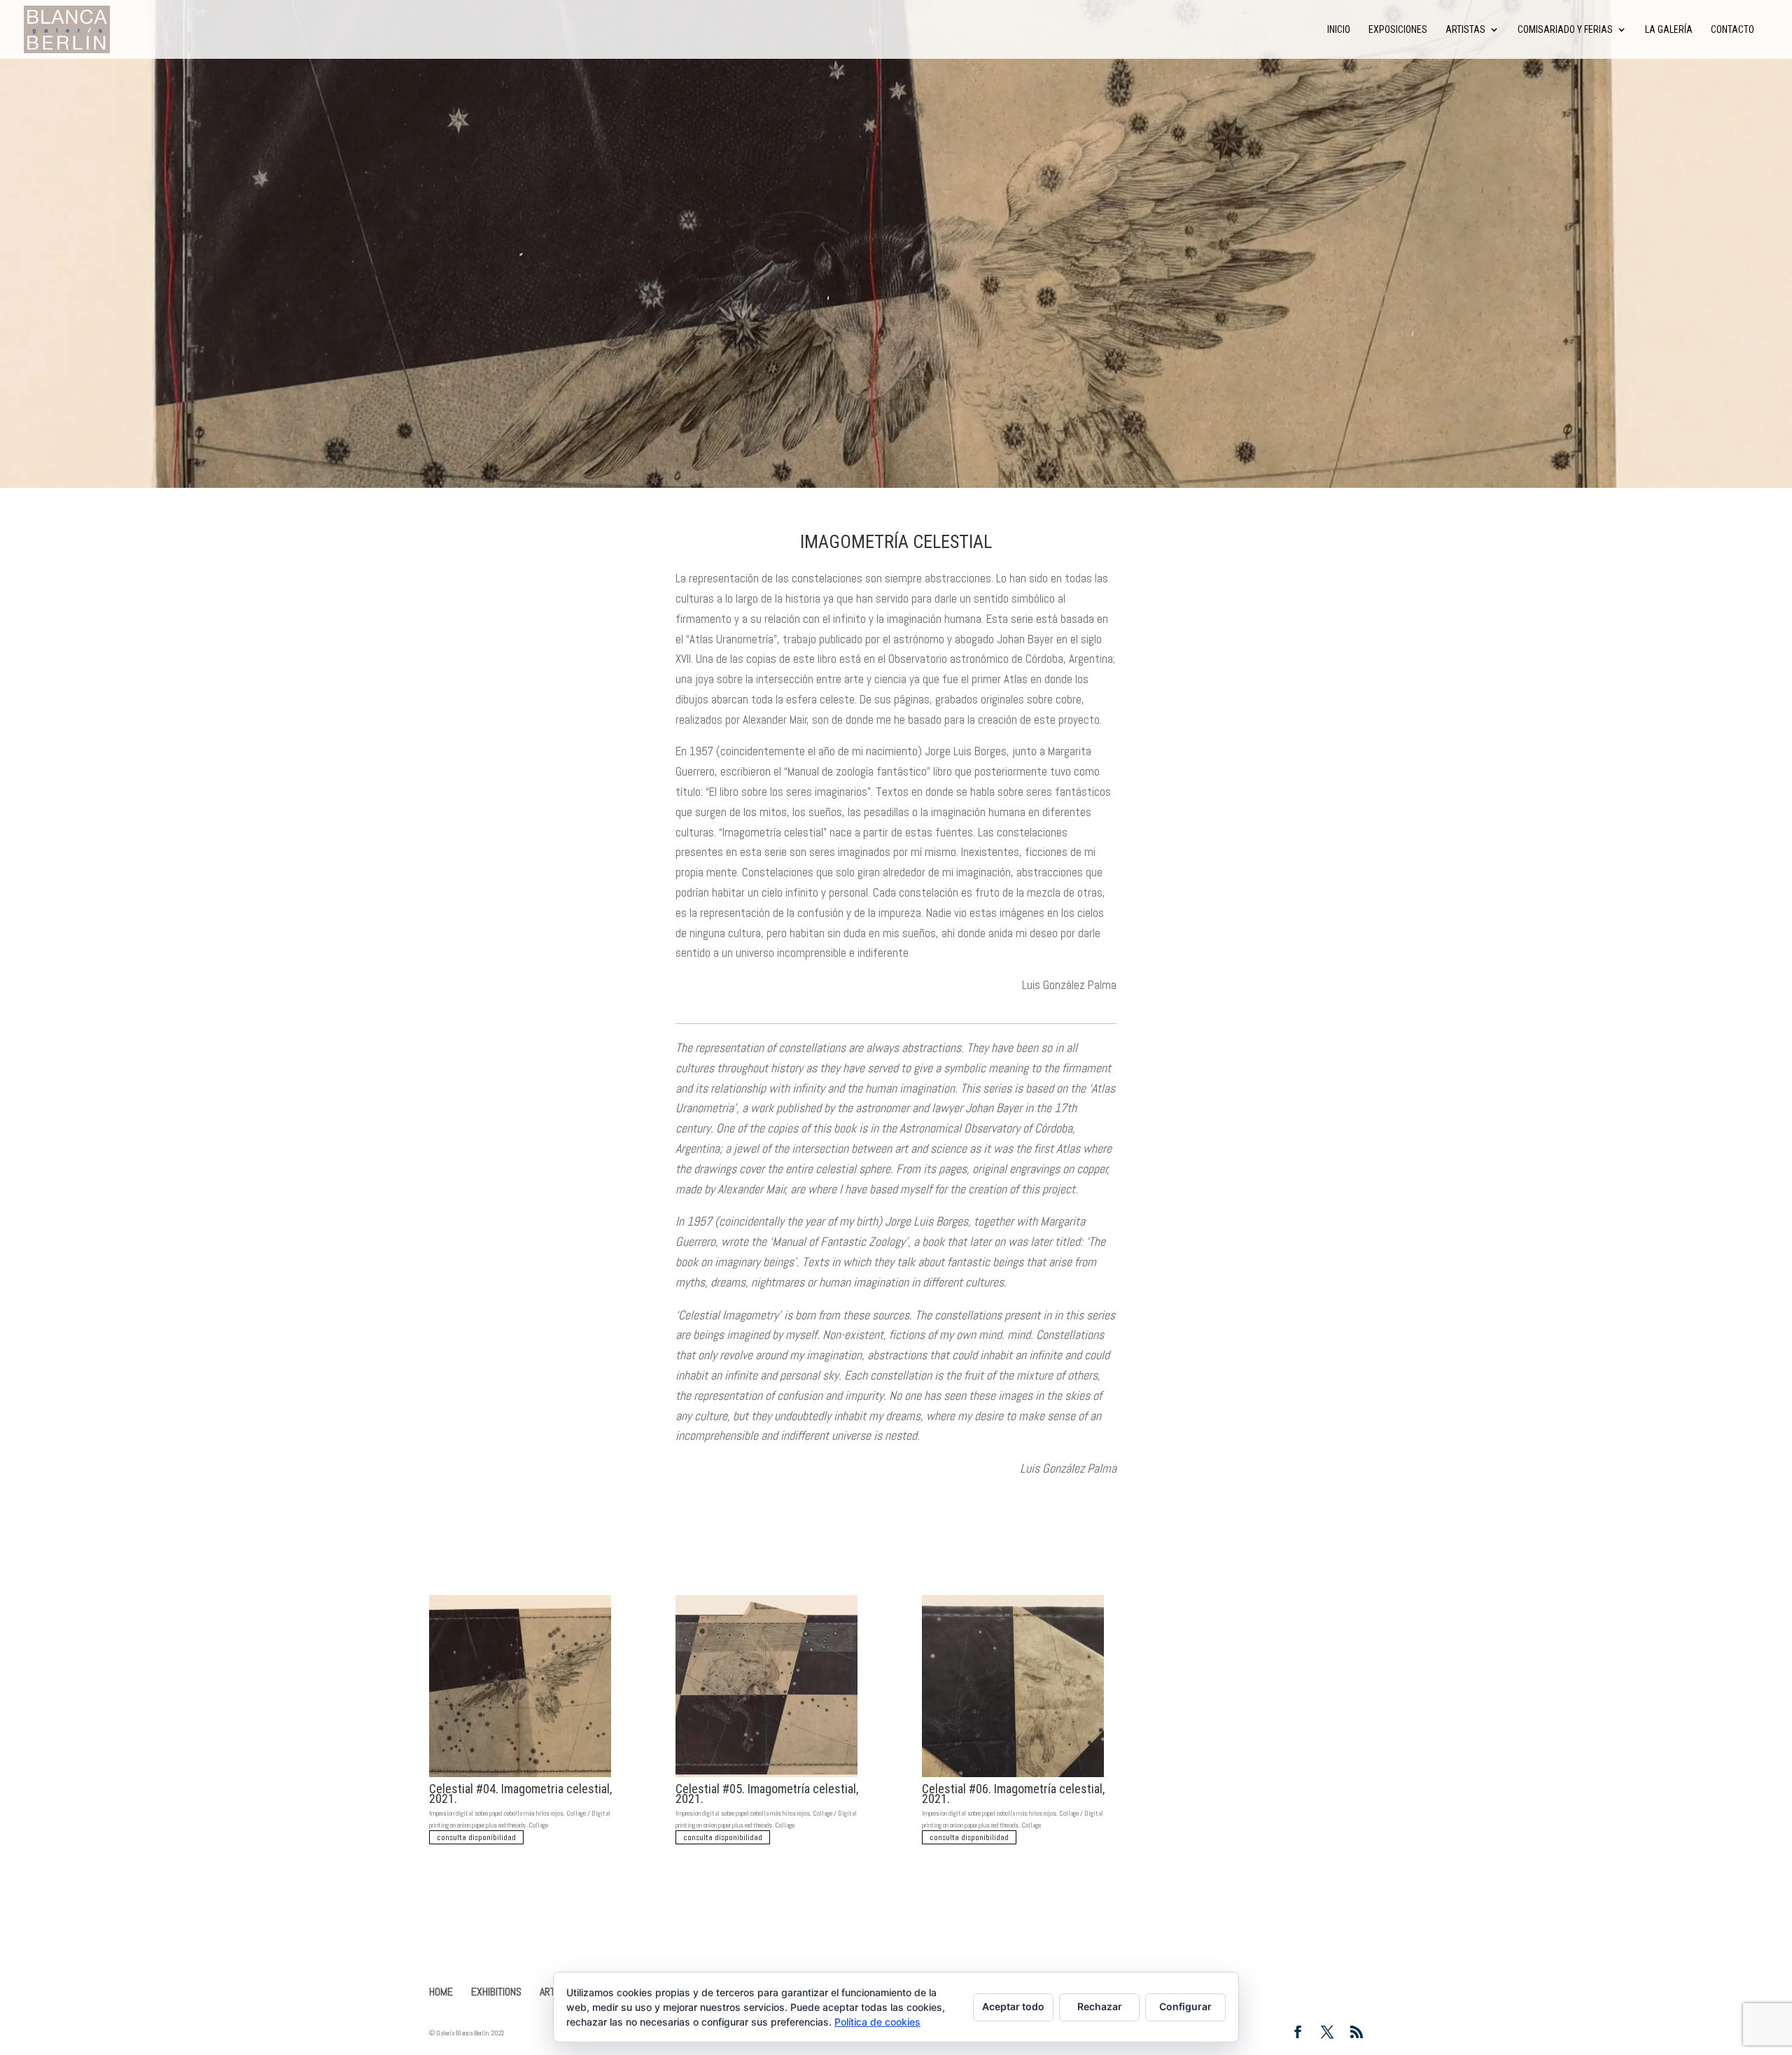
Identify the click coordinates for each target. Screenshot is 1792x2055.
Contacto (1732, 30)
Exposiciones (1398, 30)
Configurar (1185, 2006)
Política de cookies (877, 2022)
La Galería (1669, 30)
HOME (441, 1992)
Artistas (1465, 30)
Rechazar (1100, 2006)
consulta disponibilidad (476, 1837)
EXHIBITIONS (496, 1992)
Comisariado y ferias (1565, 30)
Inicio (1339, 30)
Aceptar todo (1013, 2006)
